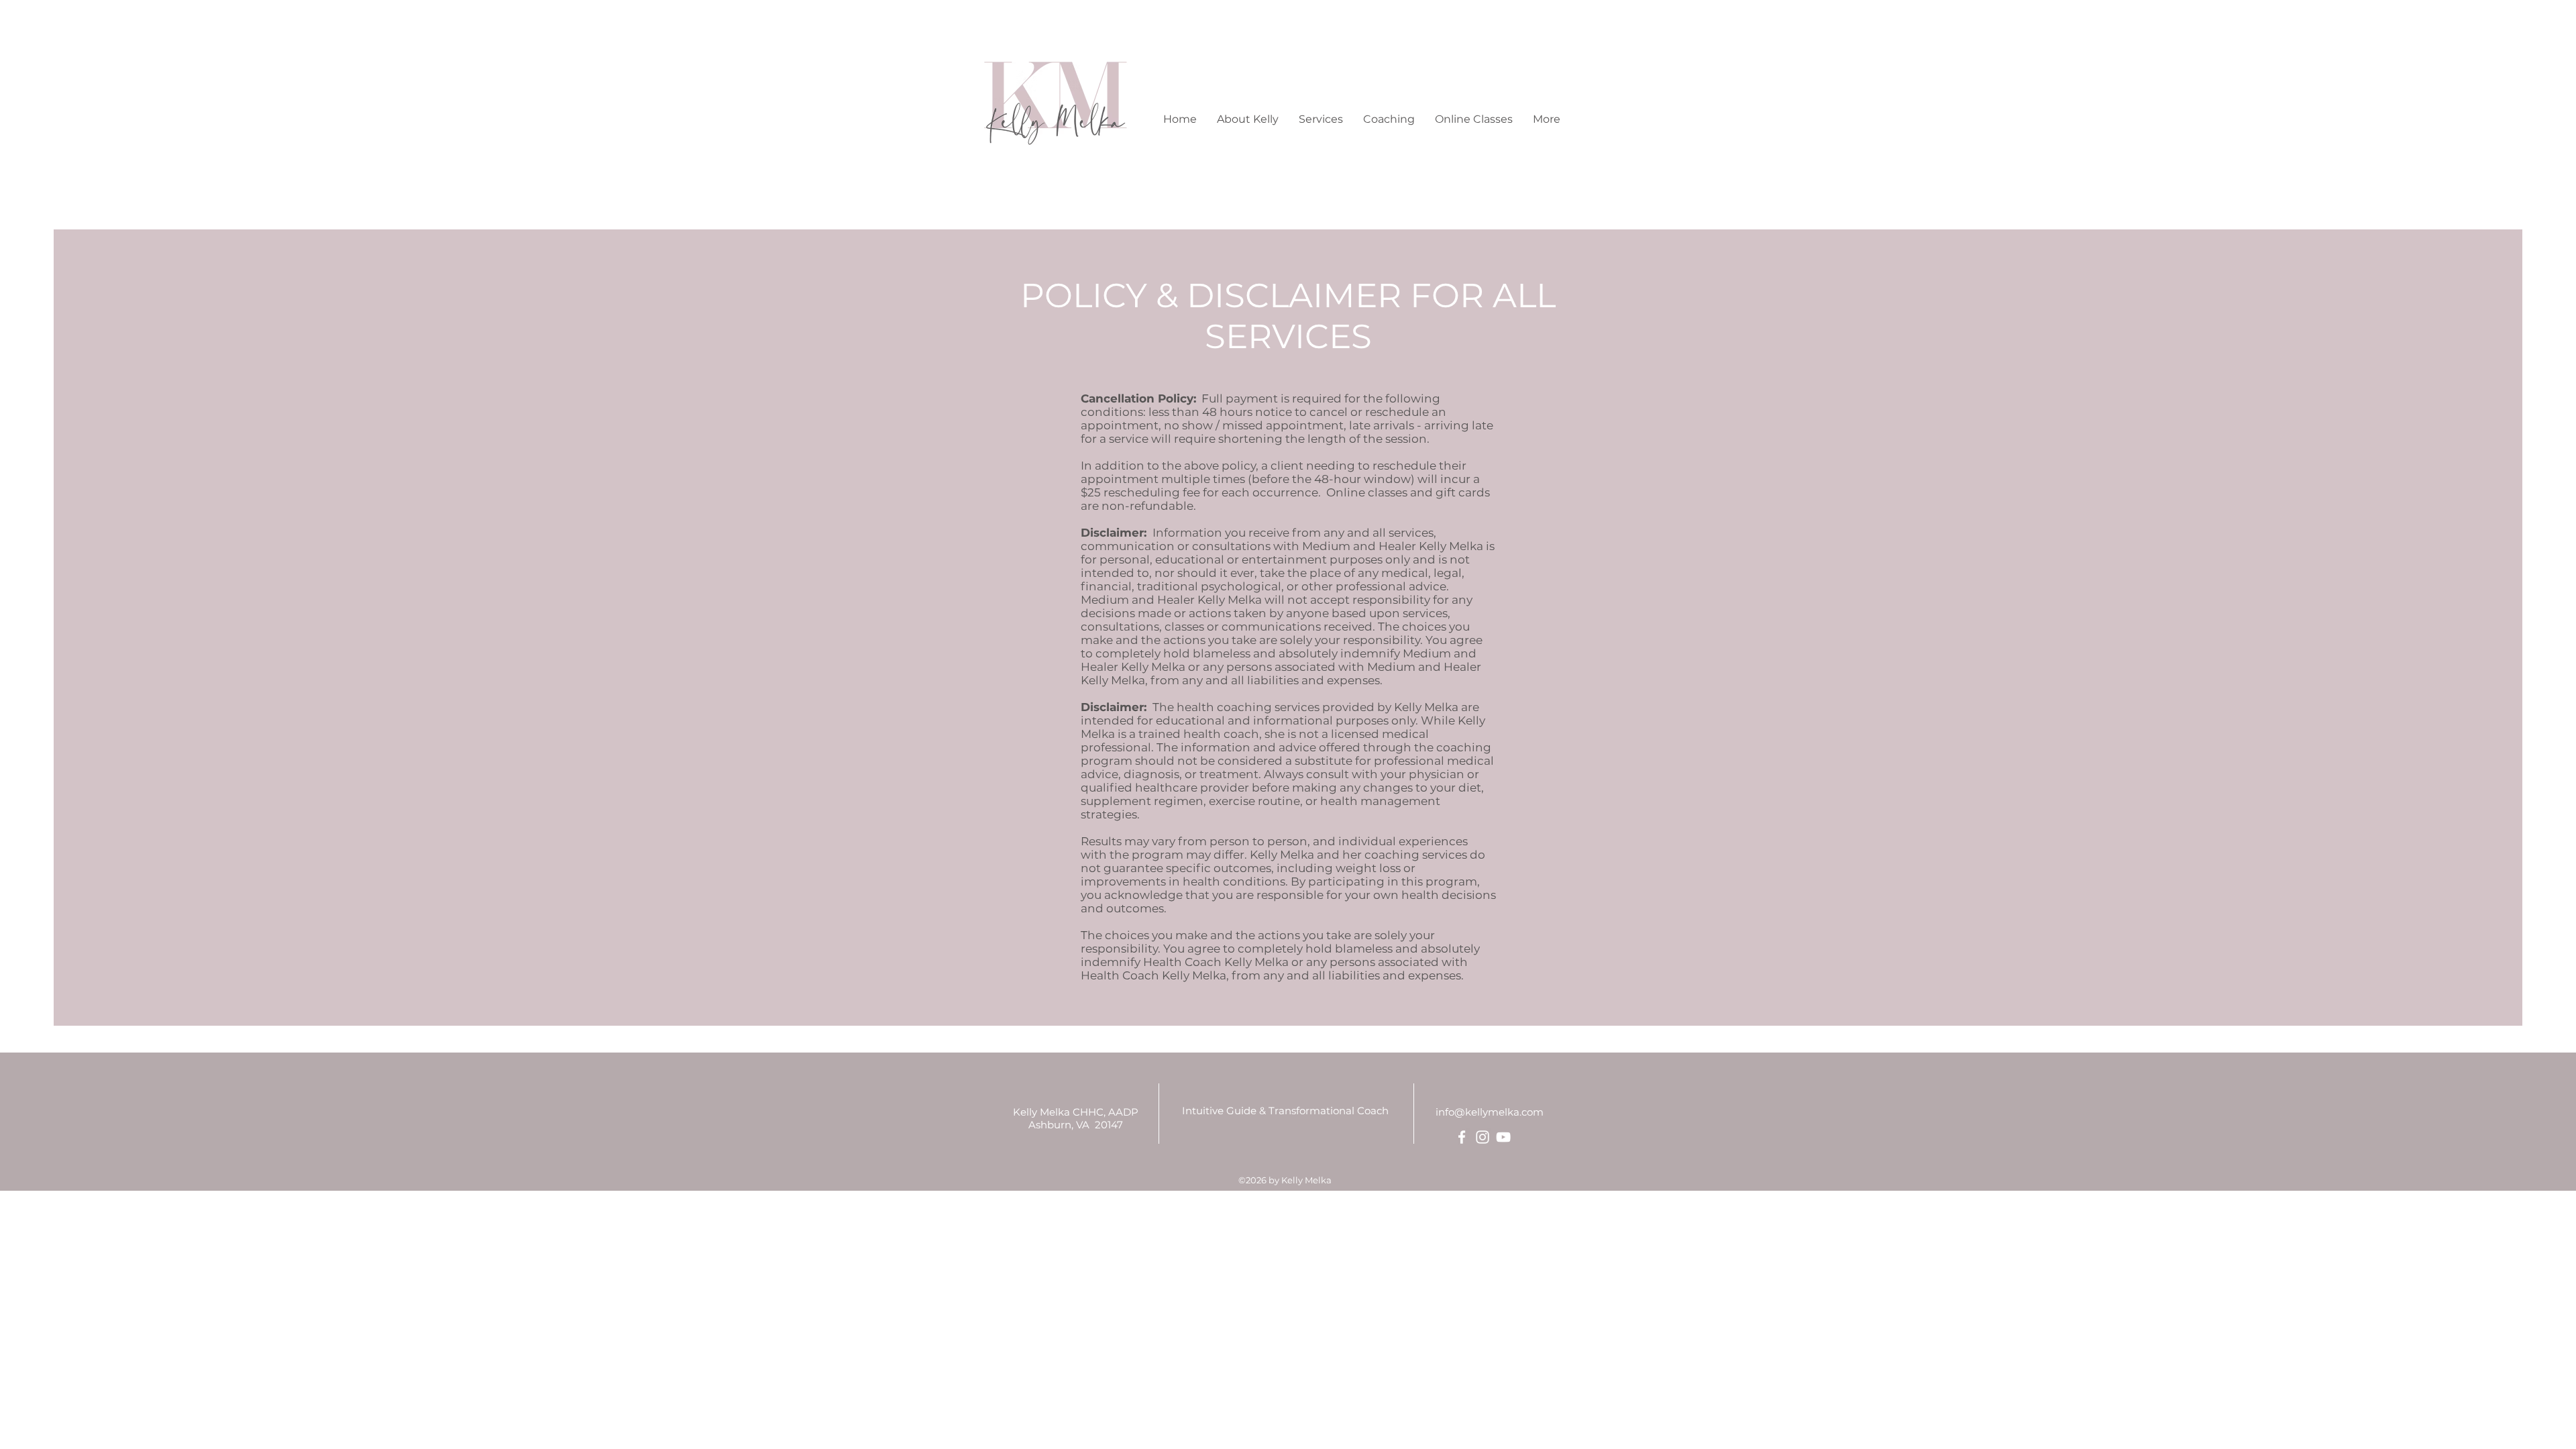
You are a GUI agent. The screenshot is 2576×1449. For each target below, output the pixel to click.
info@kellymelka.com (1490, 1112)
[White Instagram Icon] (1483, 1137)
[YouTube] (1503, 1137)
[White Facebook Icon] (1462, 1137)
